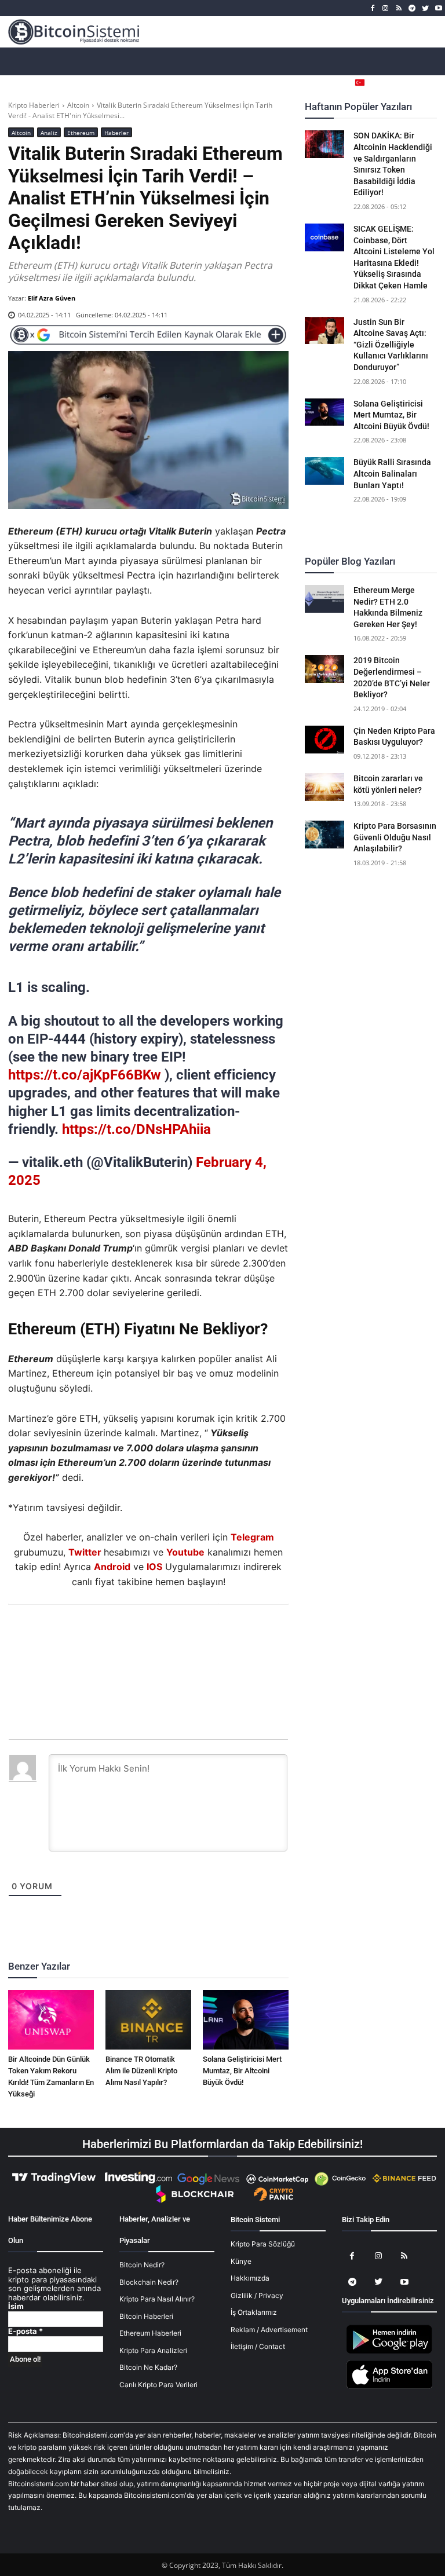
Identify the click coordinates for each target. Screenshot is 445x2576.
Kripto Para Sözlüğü (263, 2244)
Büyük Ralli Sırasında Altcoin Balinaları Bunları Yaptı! (392, 473)
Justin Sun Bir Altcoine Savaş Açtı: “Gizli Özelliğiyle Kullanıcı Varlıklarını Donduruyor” (391, 345)
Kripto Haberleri (34, 105)
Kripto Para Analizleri (153, 2350)
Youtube (185, 1552)
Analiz (49, 133)
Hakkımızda (250, 2278)
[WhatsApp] (134, 1636)
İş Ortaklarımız (254, 2312)
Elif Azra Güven (52, 298)
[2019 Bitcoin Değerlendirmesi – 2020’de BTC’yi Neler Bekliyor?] (324, 669)
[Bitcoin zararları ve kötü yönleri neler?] (324, 787)
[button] (428, 83)
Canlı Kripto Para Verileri (158, 2385)
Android (112, 1567)
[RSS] (399, 8)
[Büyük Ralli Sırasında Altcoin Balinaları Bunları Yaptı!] (324, 471)
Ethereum (81, 133)
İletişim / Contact (258, 2346)
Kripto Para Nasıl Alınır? (157, 2299)
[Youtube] (438, 8)
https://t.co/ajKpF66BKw (85, 1075)
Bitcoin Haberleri (146, 2316)
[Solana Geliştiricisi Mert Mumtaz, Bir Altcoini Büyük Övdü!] (246, 2020)
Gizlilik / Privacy (257, 2295)
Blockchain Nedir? (149, 2282)
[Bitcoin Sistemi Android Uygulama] (389, 2352)
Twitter (85, 1552)
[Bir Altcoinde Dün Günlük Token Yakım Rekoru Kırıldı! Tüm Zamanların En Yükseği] (51, 2020)
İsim (16, 2306)
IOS (154, 1567)
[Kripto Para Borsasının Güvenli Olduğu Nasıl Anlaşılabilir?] (324, 835)
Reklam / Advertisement (269, 2330)
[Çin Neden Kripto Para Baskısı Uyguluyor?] (324, 740)
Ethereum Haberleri (150, 2333)
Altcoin (78, 105)
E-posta (25, 2331)
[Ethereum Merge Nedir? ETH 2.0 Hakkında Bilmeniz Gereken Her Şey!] (324, 599)
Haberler (116, 133)
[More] (215, 1636)
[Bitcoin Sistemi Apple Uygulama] (389, 2387)
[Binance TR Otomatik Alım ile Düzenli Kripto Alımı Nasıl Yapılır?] (148, 2020)
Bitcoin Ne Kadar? (148, 2367)
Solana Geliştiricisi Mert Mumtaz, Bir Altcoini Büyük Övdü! (242, 2071)
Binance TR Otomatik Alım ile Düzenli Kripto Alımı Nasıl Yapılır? (141, 2071)
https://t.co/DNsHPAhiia (136, 1129)
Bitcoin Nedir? (142, 2265)
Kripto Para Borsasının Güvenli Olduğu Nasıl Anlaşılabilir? (395, 837)
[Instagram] (386, 8)
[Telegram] (412, 8)
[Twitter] (425, 8)
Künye (241, 2261)
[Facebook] (372, 8)
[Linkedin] (161, 1636)
